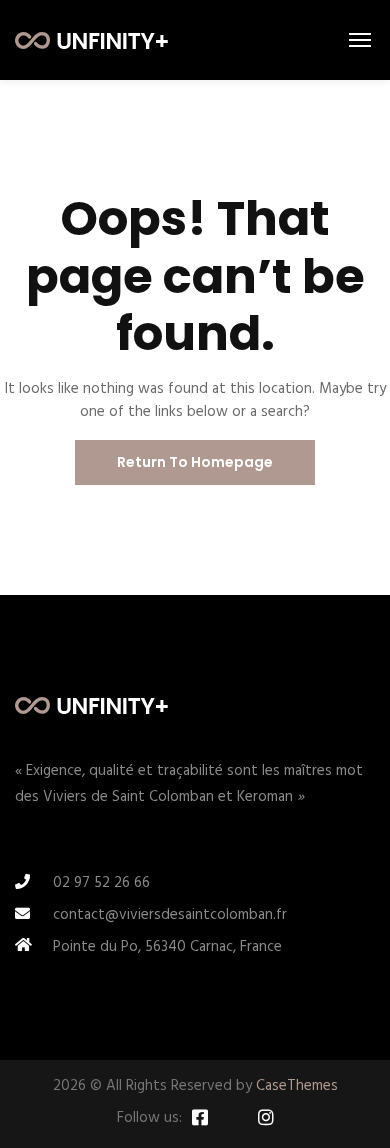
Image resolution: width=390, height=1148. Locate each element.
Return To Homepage (195, 462)
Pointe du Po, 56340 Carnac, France (167, 947)
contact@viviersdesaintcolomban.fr (170, 915)
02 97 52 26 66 (101, 883)
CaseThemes (297, 1086)
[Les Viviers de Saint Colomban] (91, 40)
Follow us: (149, 1118)
